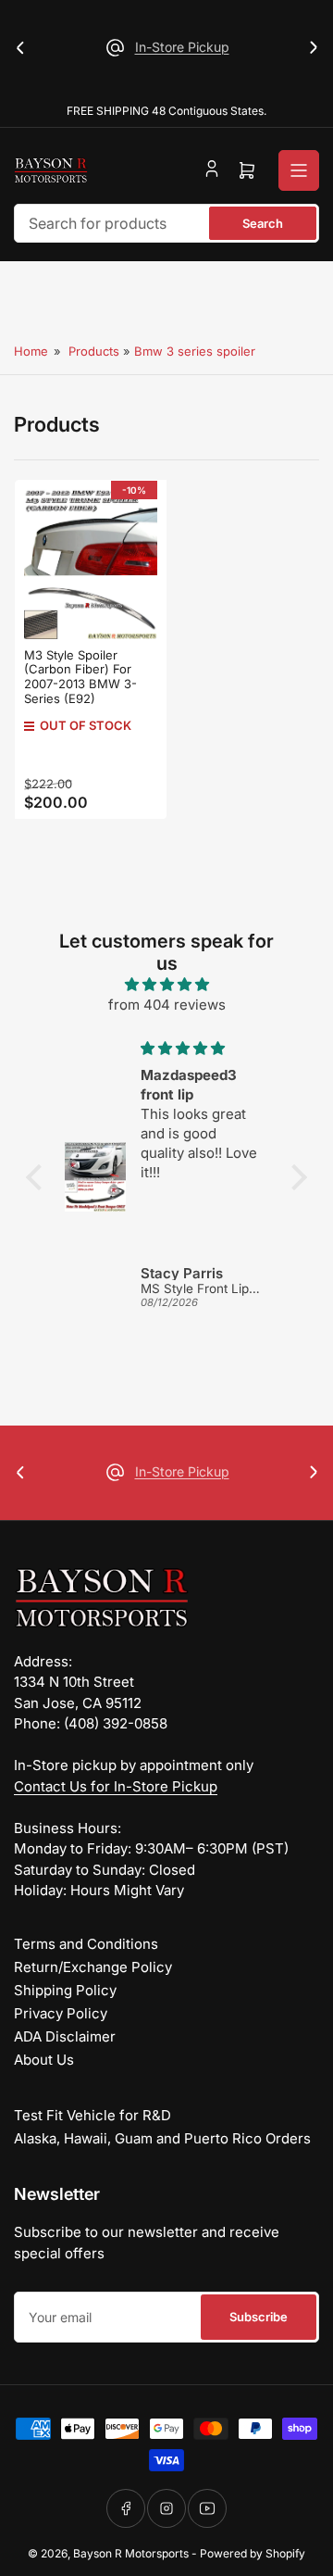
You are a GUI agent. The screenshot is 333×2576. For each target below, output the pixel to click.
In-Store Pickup (182, 47)
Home (31, 351)
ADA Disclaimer (65, 2036)
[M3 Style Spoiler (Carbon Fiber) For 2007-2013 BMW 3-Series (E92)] (91, 564)
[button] (39, 1177)
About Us (44, 2060)
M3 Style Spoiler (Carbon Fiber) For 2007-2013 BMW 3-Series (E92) (80, 677)
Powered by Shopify (253, 2553)
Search (263, 223)
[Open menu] (299, 170)
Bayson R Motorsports (131, 2553)
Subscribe (259, 2317)
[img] (166, 985)
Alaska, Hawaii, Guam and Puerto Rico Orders (162, 2138)
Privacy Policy (61, 2013)
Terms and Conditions (86, 1944)
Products (94, 351)
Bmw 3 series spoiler (195, 351)
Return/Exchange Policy (93, 1967)
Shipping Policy (65, 1990)
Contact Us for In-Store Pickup (116, 1786)
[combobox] (166, 223)
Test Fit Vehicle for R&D (92, 2115)
